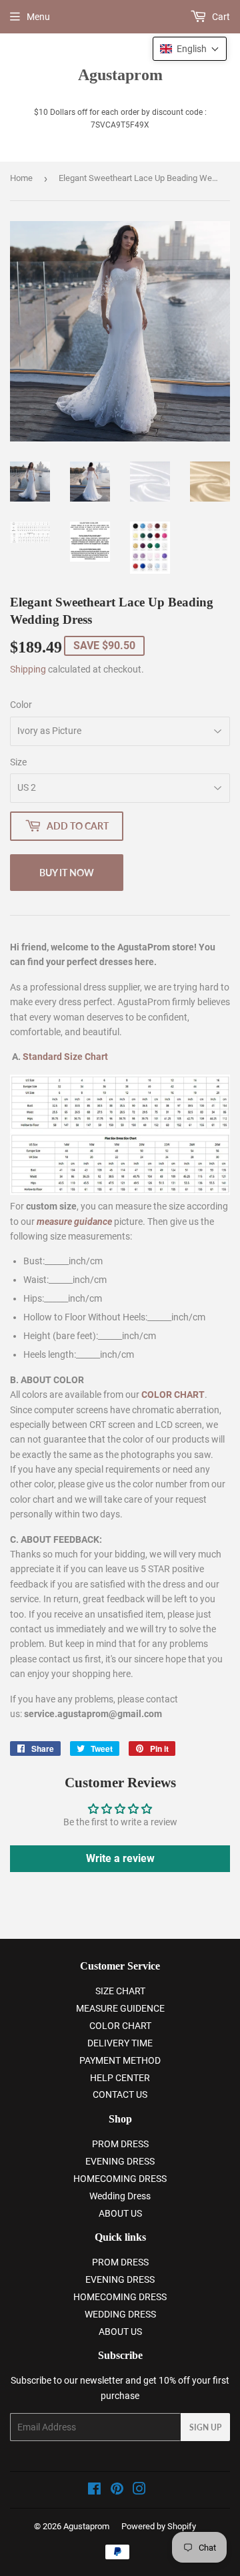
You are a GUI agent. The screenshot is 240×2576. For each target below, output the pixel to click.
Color (21, 705)
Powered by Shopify (159, 2526)
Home (21, 178)
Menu (38, 17)
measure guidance (74, 1222)
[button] (190, 49)
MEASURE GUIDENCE (120, 2008)
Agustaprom (120, 74)
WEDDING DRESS (120, 2314)
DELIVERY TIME (120, 2043)
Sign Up (205, 2427)
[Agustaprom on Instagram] (139, 2491)
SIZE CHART (120, 1991)
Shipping (28, 669)
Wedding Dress (120, 2196)
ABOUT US (120, 2213)
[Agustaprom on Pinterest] (117, 2491)
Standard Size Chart (65, 1057)
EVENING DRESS (120, 2161)
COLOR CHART (120, 2026)
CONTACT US (120, 2094)
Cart (220, 17)
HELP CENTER (120, 2078)
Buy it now (67, 873)
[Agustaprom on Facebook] (94, 2491)
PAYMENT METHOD (120, 2060)
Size (18, 762)
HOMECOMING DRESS (120, 2179)
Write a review (120, 1858)
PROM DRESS (120, 2144)
